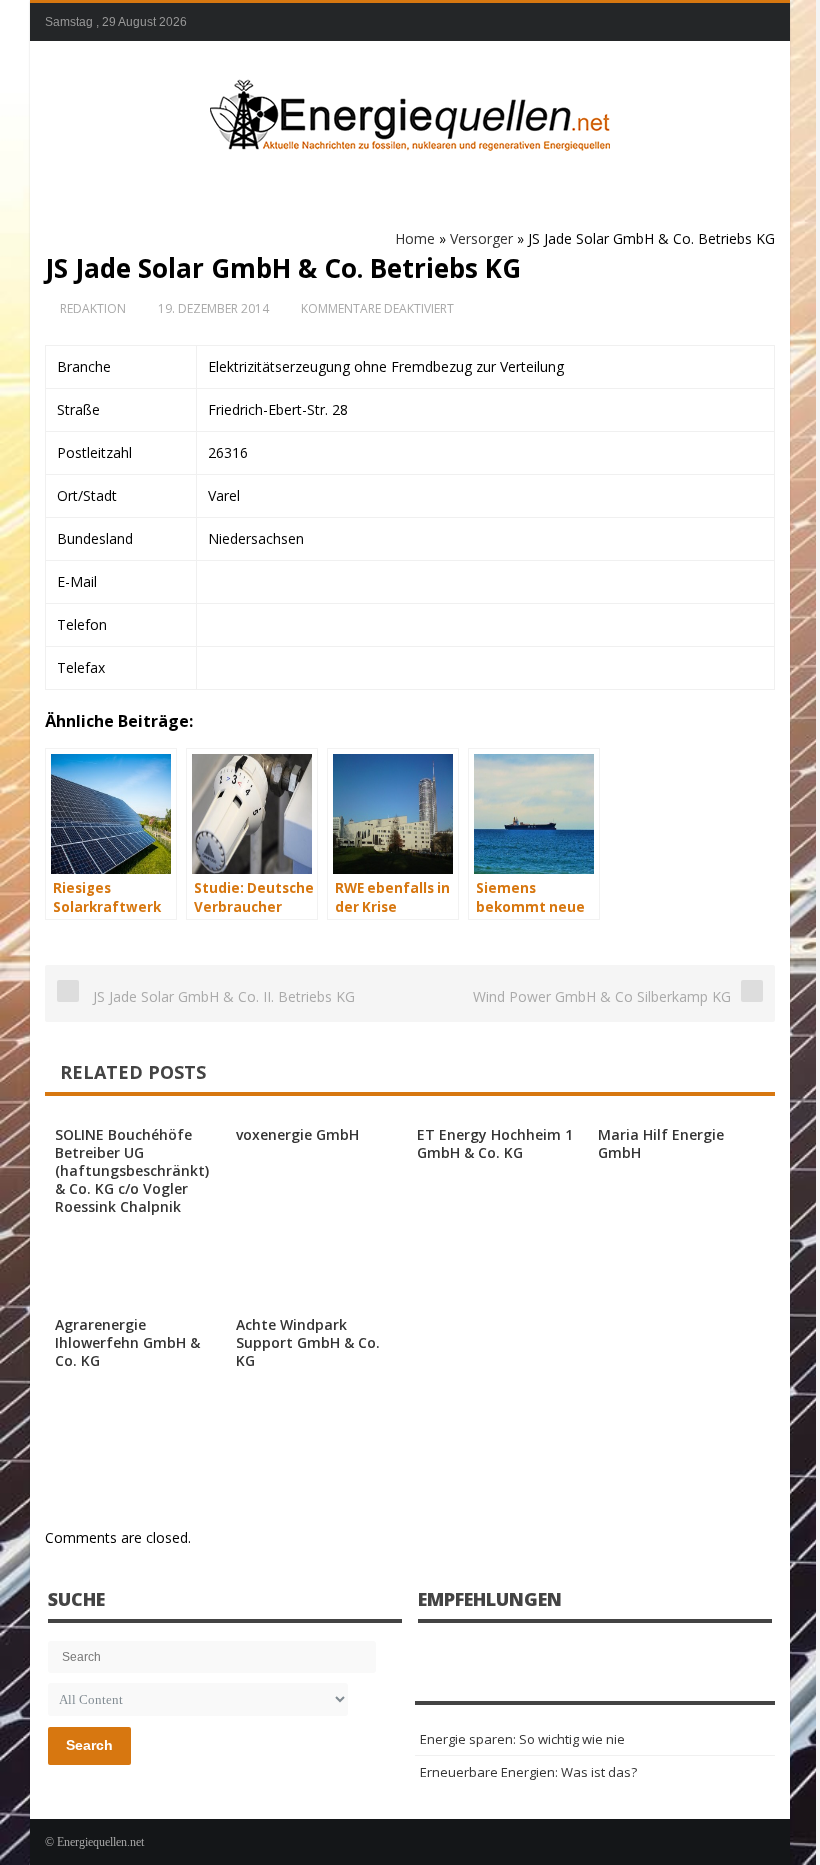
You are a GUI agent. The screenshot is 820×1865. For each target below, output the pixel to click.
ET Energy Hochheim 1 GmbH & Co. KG (495, 1143)
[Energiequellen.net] (410, 111)
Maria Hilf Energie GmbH (661, 1143)
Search (89, 1745)
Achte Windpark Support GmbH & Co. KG (308, 1342)
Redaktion (93, 308)
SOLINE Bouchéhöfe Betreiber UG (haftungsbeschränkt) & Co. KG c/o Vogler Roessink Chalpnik (132, 1170)
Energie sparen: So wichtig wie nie (522, 1739)
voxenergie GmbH (297, 1134)
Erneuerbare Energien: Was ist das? (528, 1772)
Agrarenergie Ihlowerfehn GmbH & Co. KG (127, 1342)
